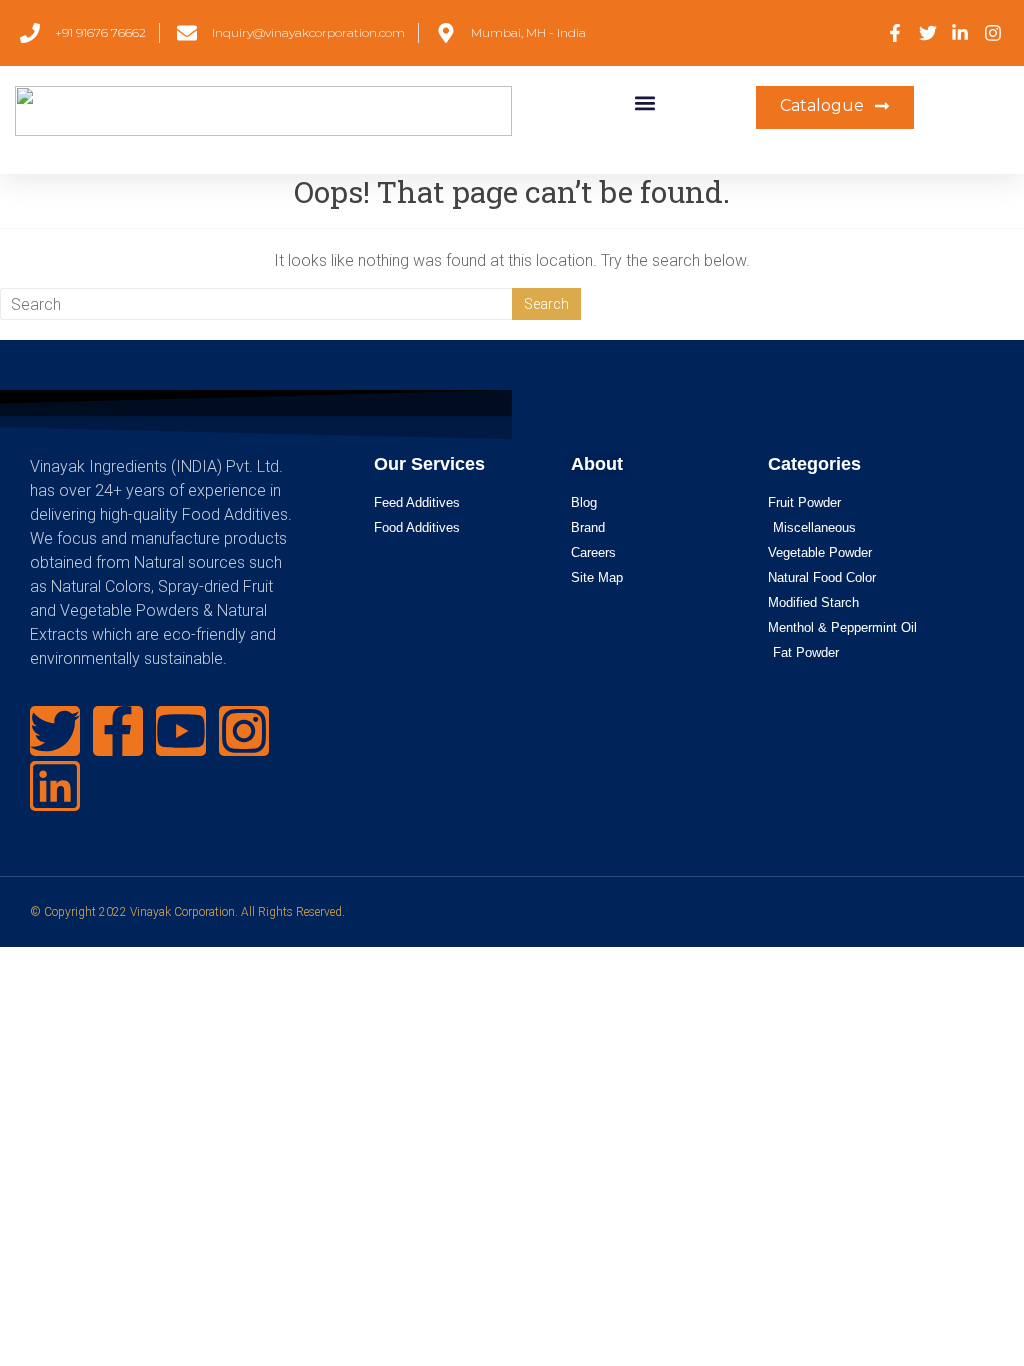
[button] (644, 102)
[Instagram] (244, 731)
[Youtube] (181, 731)
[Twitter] (55, 731)
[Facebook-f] (118, 731)
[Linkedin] (55, 786)
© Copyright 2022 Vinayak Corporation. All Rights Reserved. (187, 912)
